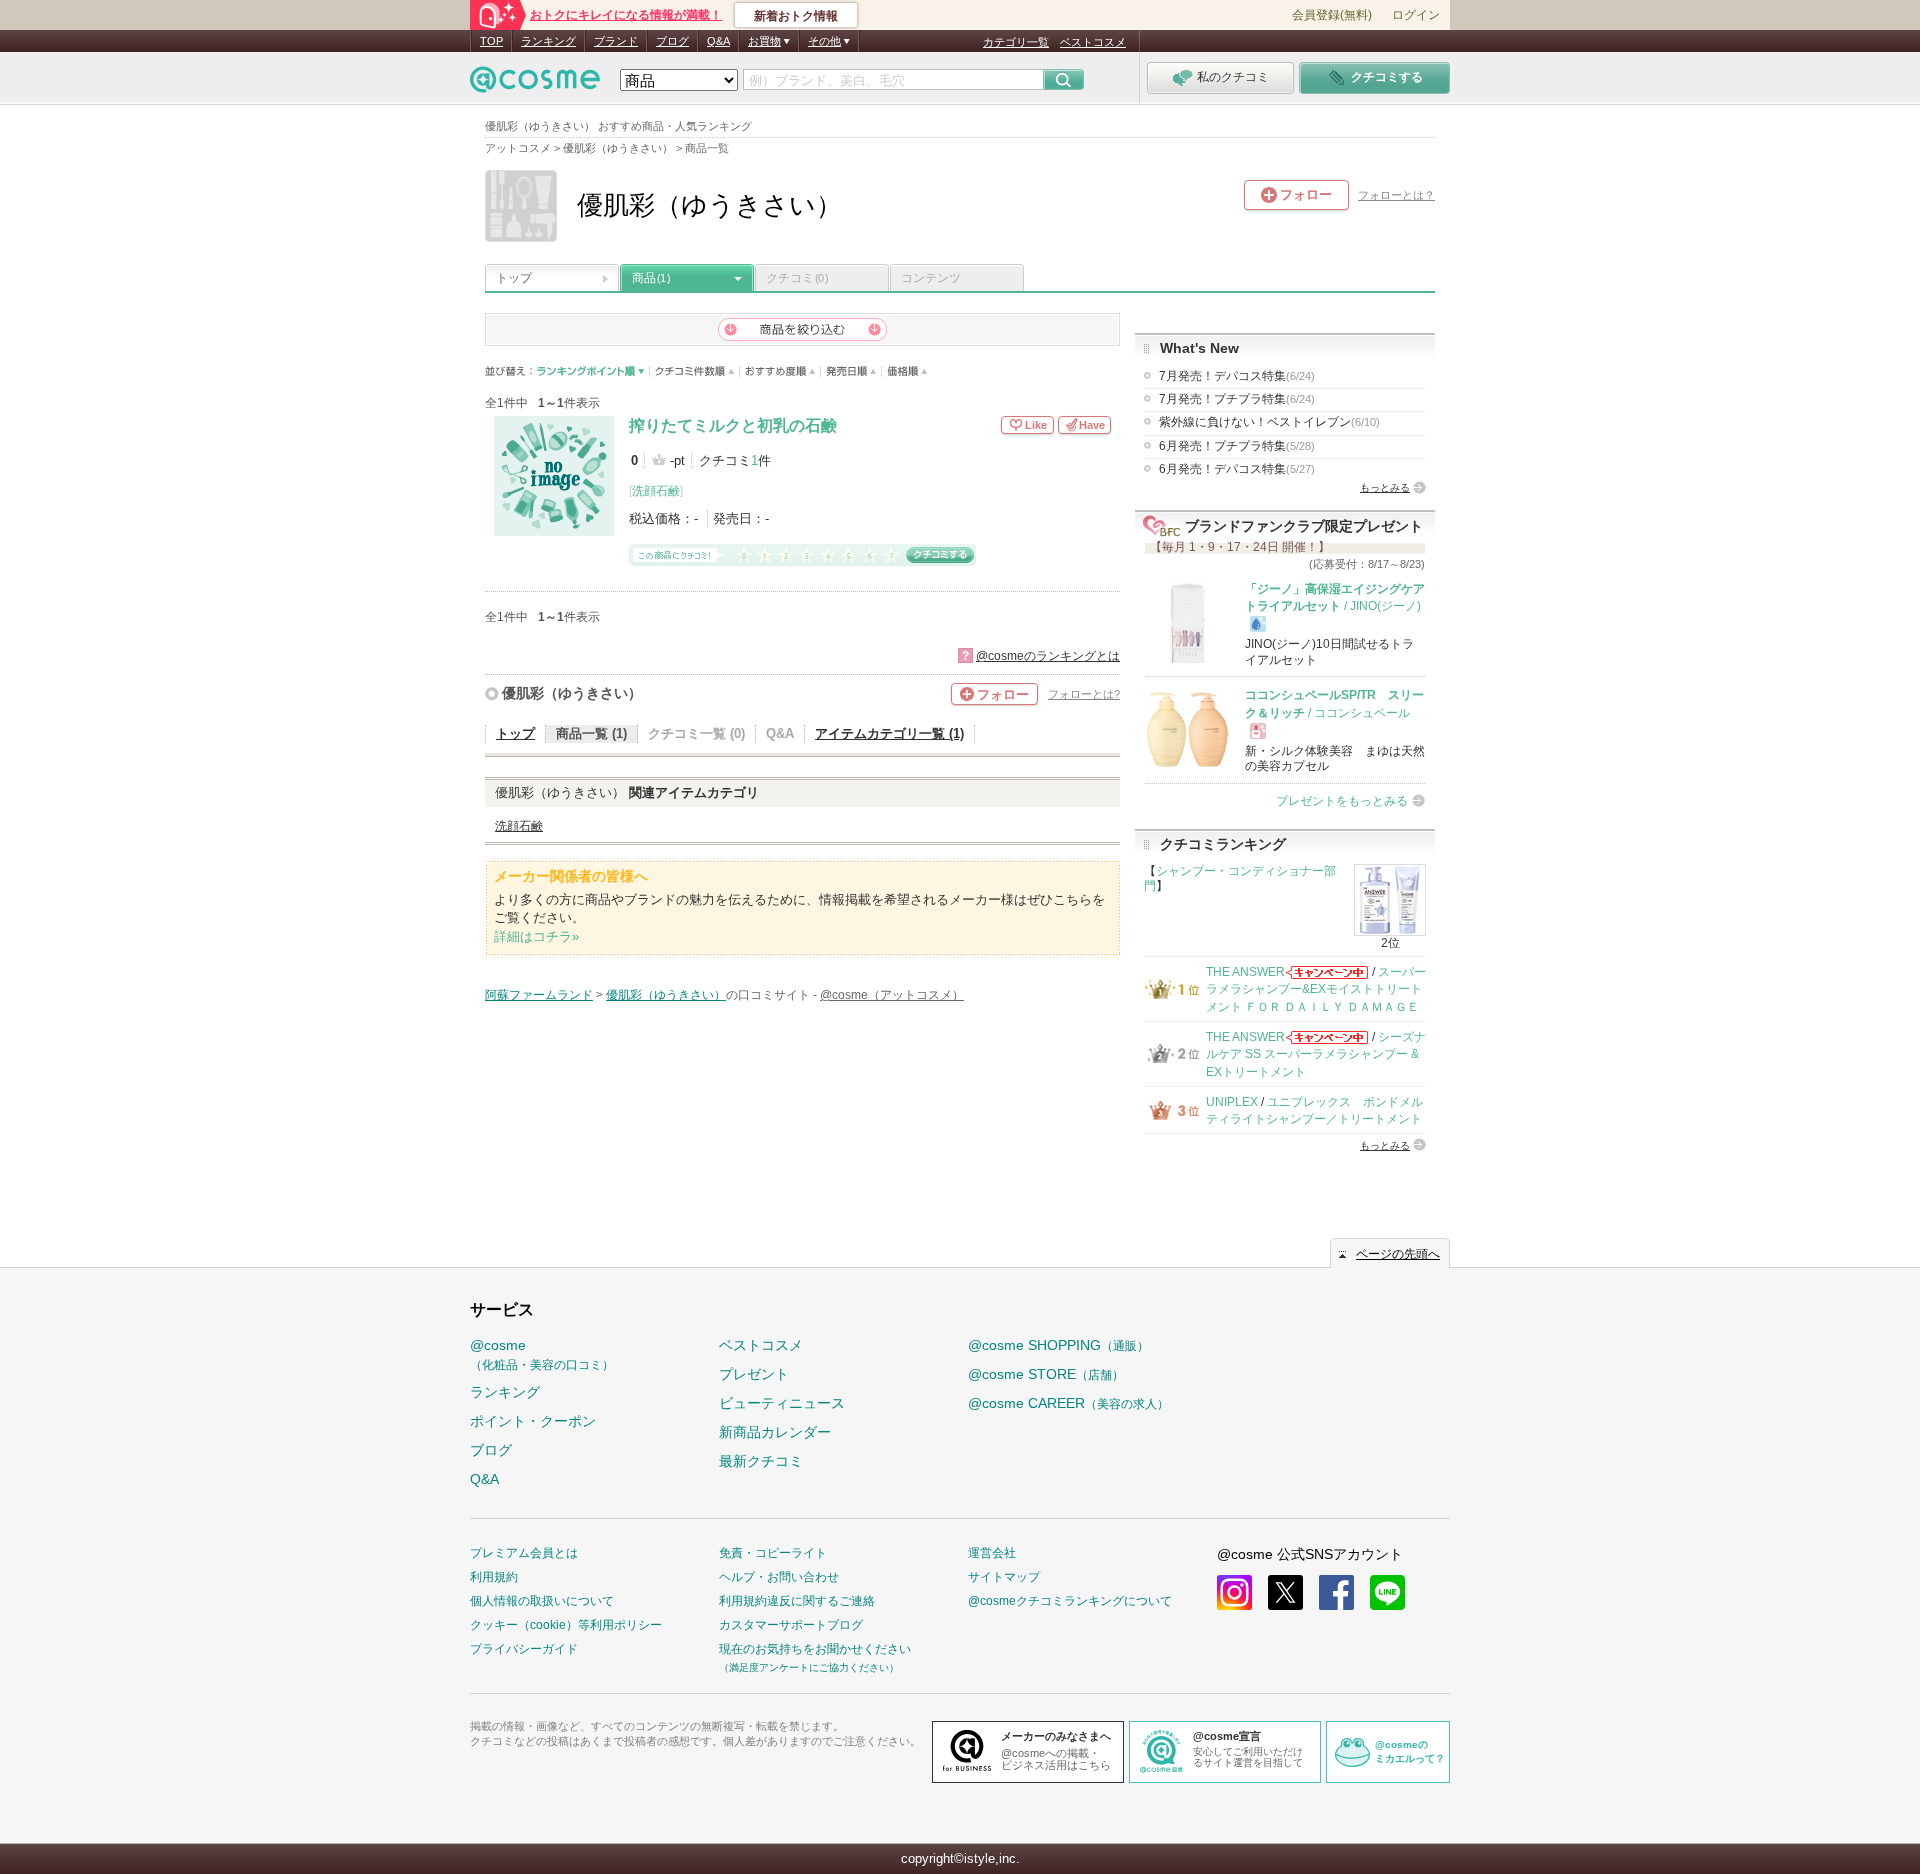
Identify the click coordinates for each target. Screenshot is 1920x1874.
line (1387, 1592)
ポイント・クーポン (533, 1421)
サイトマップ (1004, 1577)
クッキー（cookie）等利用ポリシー (566, 1625)
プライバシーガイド (524, 1649)
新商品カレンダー (775, 1432)
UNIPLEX (1232, 1102)
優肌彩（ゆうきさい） (572, 693)
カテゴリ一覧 (1016, 42)
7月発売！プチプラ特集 (1237, 399)
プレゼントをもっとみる (1342, 801)
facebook (1336, 1592)
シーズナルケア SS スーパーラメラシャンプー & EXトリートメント (1316, 1054)
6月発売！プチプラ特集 (1237, 446)
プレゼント (754, 1374)
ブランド (616, 41)
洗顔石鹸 (656, 491)
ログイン (1416, 15)
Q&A (718, 41)
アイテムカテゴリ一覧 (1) (889, 733)
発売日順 (851, 371)
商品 (651, 278)
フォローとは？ (1396, 195)
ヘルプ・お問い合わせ (779, 1577)
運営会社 (992, 1553)
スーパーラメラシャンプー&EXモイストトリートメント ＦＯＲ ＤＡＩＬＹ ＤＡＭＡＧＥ (1316, 989)
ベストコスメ (1093, 42)
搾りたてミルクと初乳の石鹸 (733, 425)
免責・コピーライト (773, 1553)
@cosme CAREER (1068, 1403)
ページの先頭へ (1398, 1254)
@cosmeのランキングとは (1048, 656)
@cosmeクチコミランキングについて (1070, 1601)
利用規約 (494, 1577)
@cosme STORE (1046, 1374)
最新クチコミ (761, 1461)
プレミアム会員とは (524, 1553)
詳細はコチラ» (536, 936)
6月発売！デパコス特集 (1237, 469)
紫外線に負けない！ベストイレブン (1269, 422)
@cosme (542, 1354)
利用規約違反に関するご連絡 (797, 1601)
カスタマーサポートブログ (791, 1625)
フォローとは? (1084, 694)
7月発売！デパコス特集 (1237, 376)
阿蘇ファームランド (539, 995)
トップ (514, 278)
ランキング (548, 41)
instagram (1234, 1592)
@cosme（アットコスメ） (892, 995)
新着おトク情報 (796, 16)
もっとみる (1385, 487)
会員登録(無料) (1332, 15)
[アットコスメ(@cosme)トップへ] (535, 84)
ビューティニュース (782, 1403)
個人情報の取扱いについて (542, 1601)
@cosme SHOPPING (1058, 1345)
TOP (491, 41)
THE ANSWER (1245, 972)
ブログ (672, 41)
